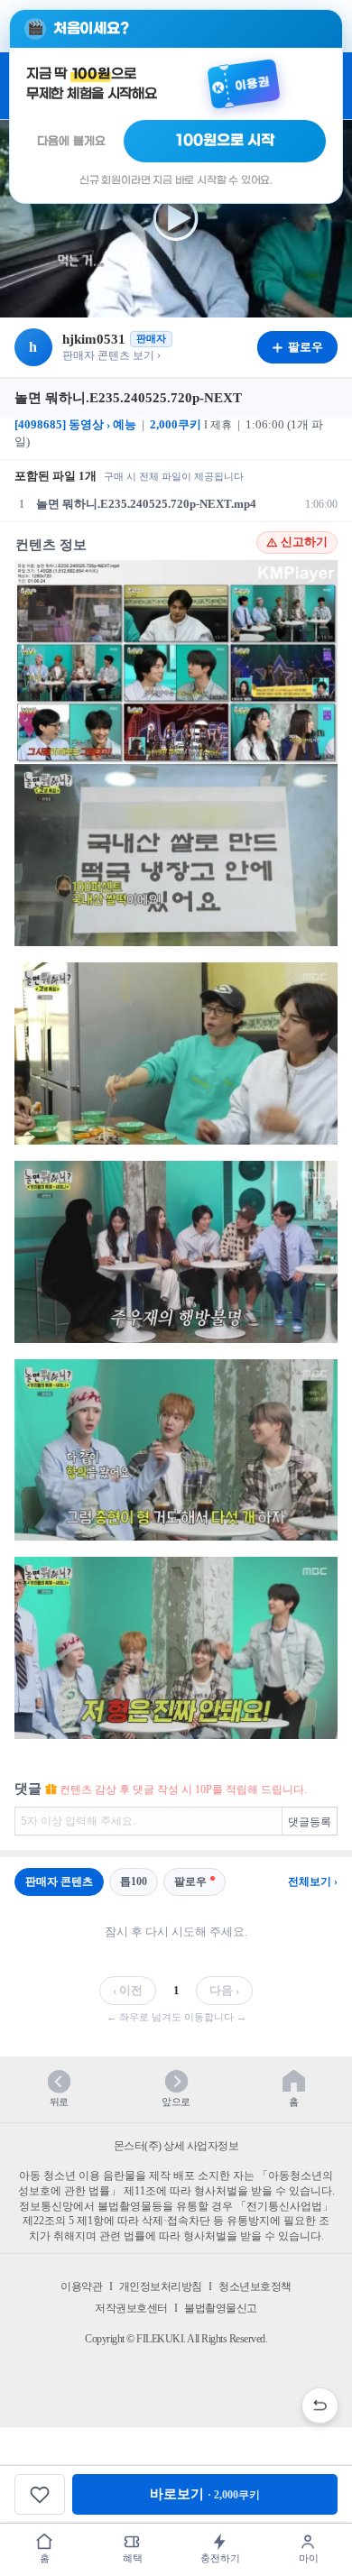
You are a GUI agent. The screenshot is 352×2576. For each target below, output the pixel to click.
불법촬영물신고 (221, 2308)
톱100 (134, 1881)
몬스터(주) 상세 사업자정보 (176, 2146)
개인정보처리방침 (161, 2286)
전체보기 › (313, 1881)
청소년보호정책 (255, 2286)
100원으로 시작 (225, 141)
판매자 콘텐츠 (59, 1881)
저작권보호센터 (131, 2308)
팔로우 (190, 1881)
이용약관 (81, 2286)
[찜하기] (40, 2494)
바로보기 (205, 2494)
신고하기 (304, 542)
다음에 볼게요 (71, 141)
